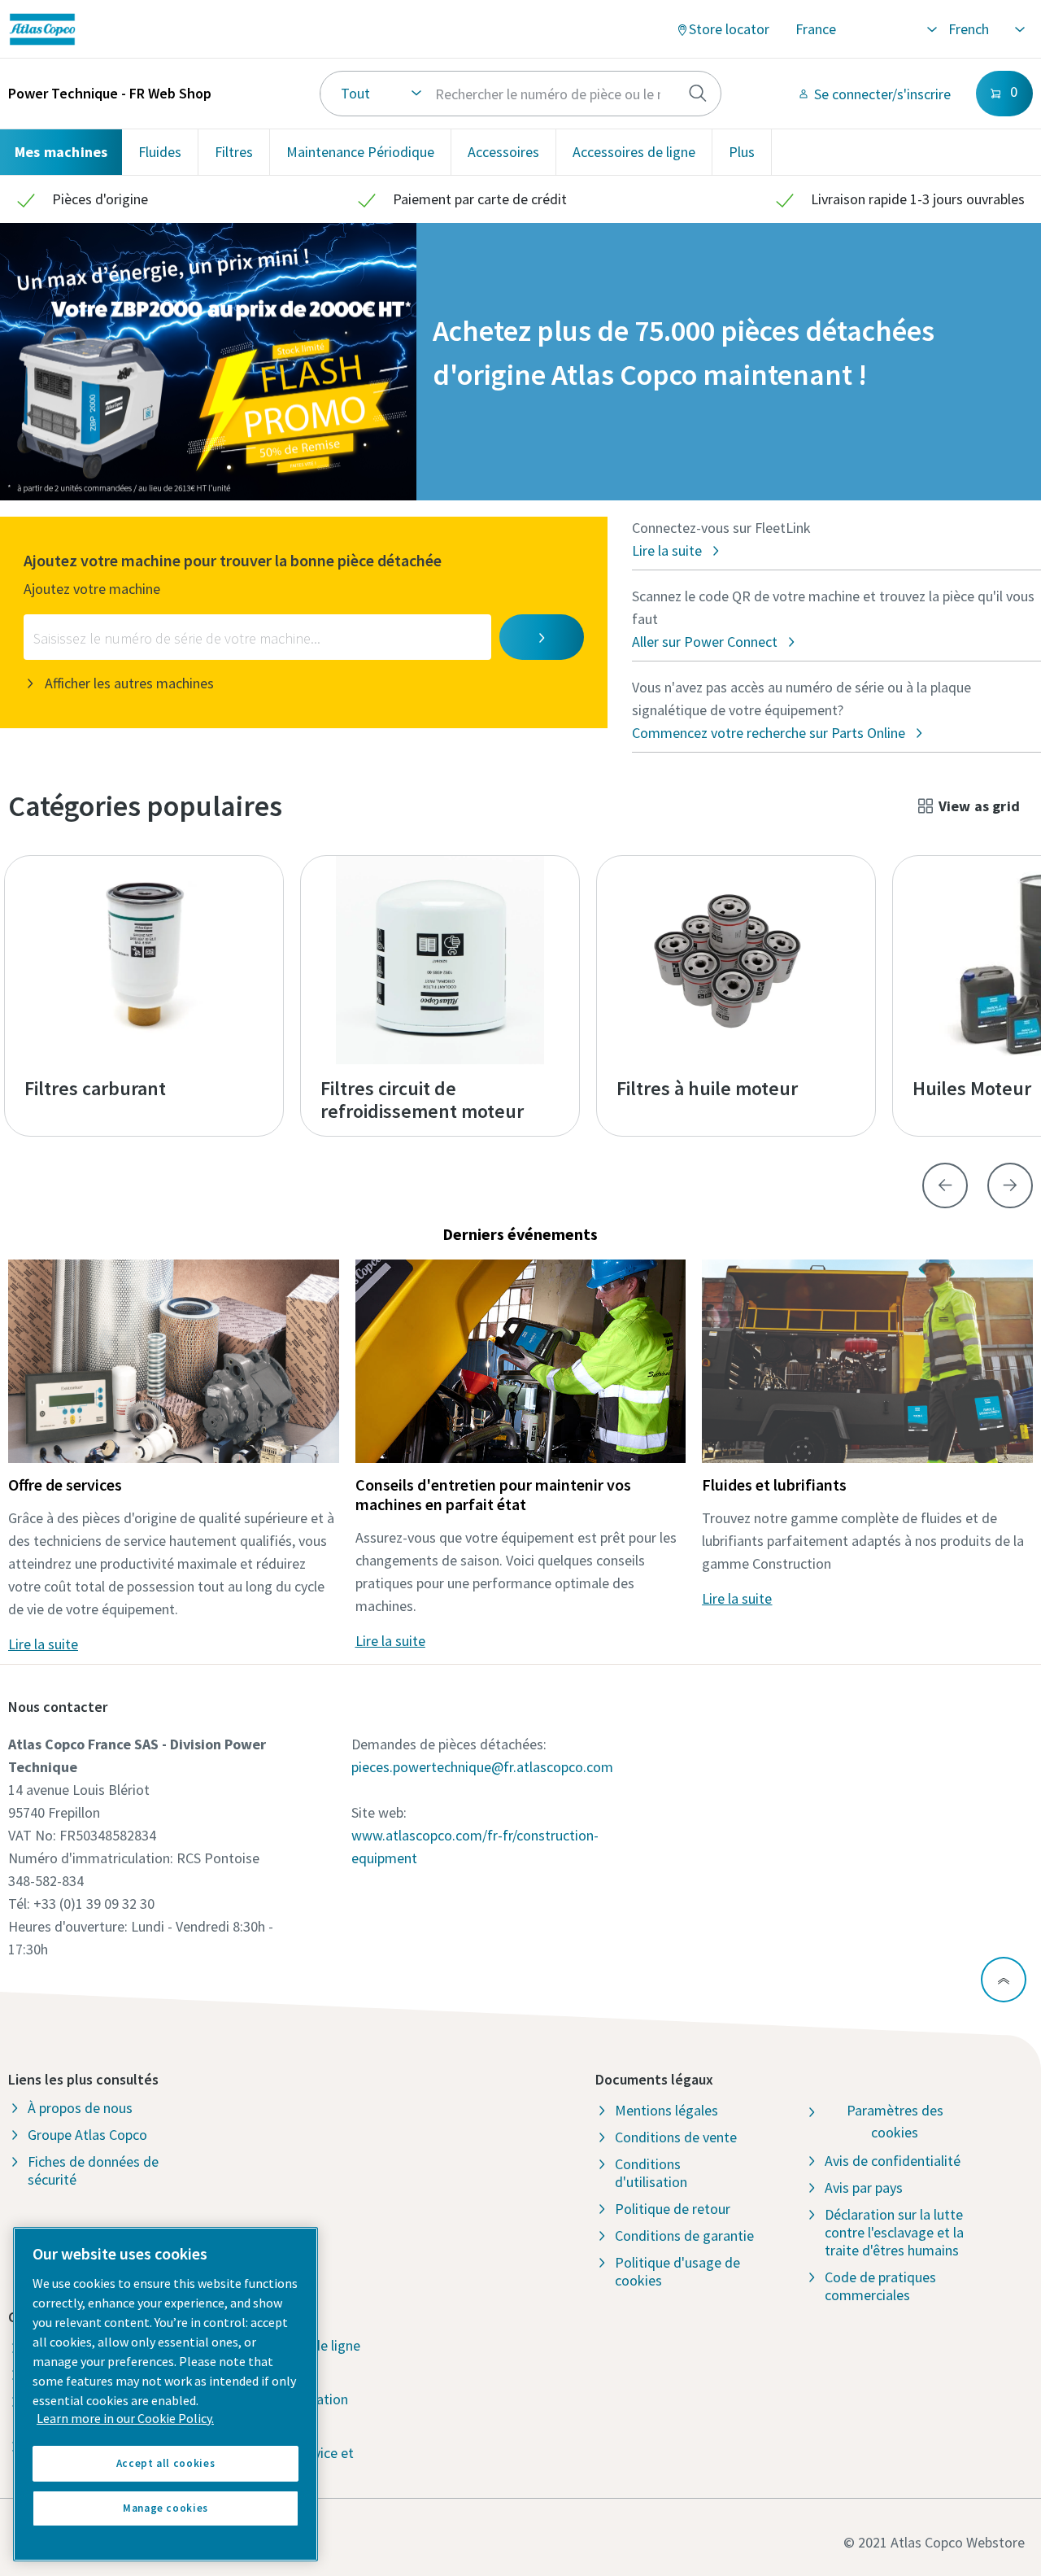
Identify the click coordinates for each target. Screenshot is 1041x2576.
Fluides (160, 152)
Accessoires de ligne (634, 152)
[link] (190, 29)
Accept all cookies (166, 2463)
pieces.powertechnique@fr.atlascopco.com (482, 1767)
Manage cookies (166, 2508)
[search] (698, 94)
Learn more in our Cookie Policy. (125, 2418)
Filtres (234, 152)
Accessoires (503, 152)
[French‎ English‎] (986, 29)
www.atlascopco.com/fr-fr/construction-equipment (475, 1847)
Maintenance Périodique (360, 152)
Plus (742, 152)
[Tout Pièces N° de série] (520, 94)
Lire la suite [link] (43, 1644)
